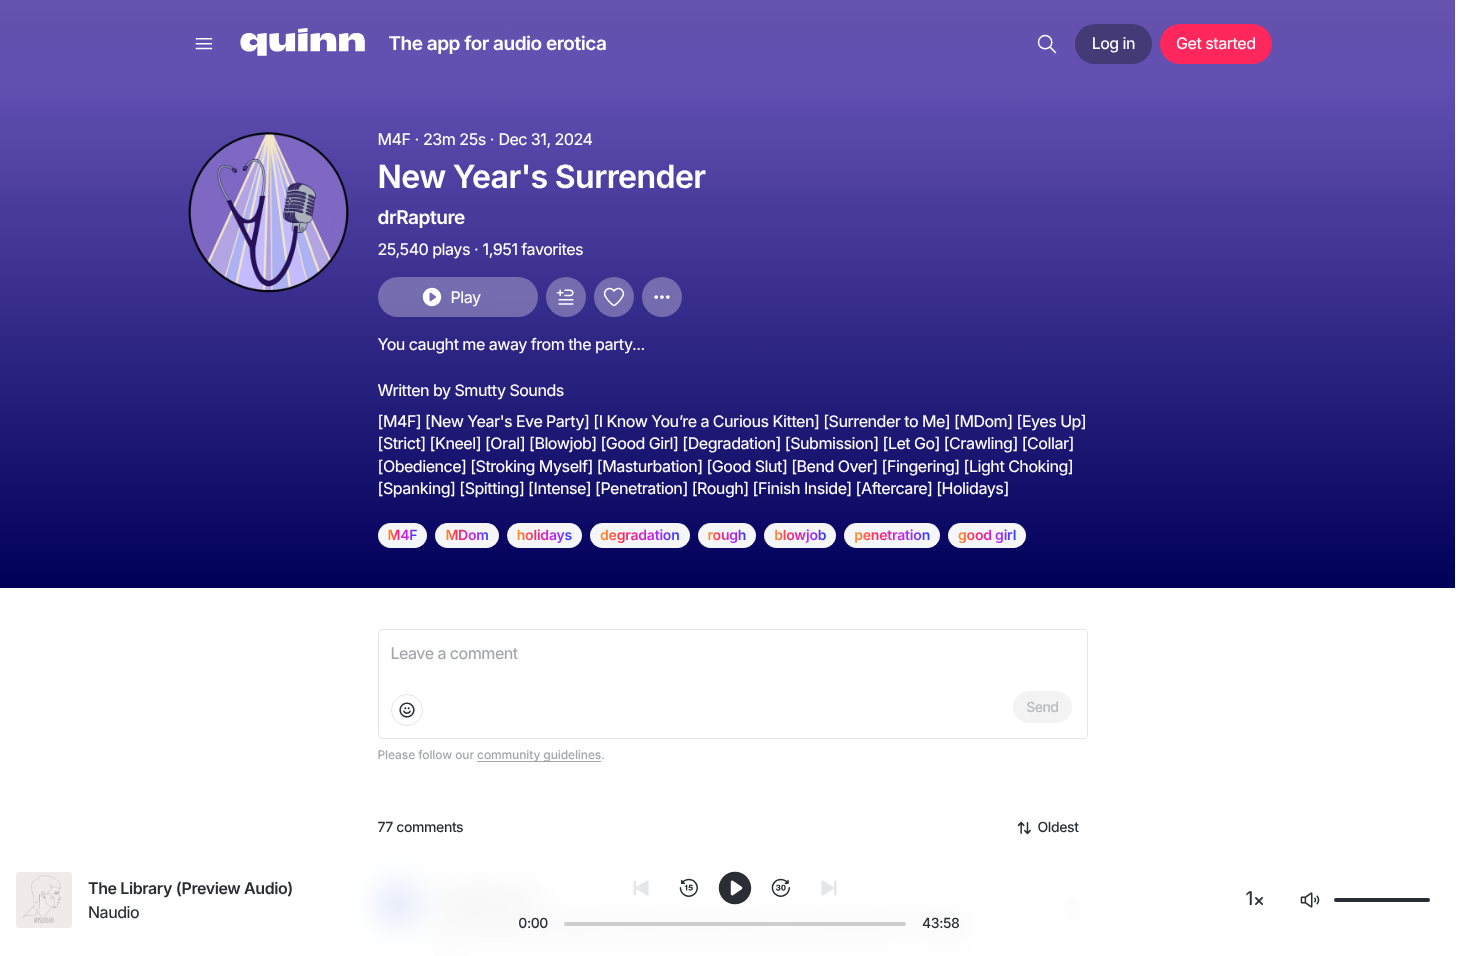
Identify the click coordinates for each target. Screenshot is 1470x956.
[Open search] (1047, 44)
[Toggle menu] (204, 44)
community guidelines (539, 754)
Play (465, 297)
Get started (1215, 43)
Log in (1113, 43)
